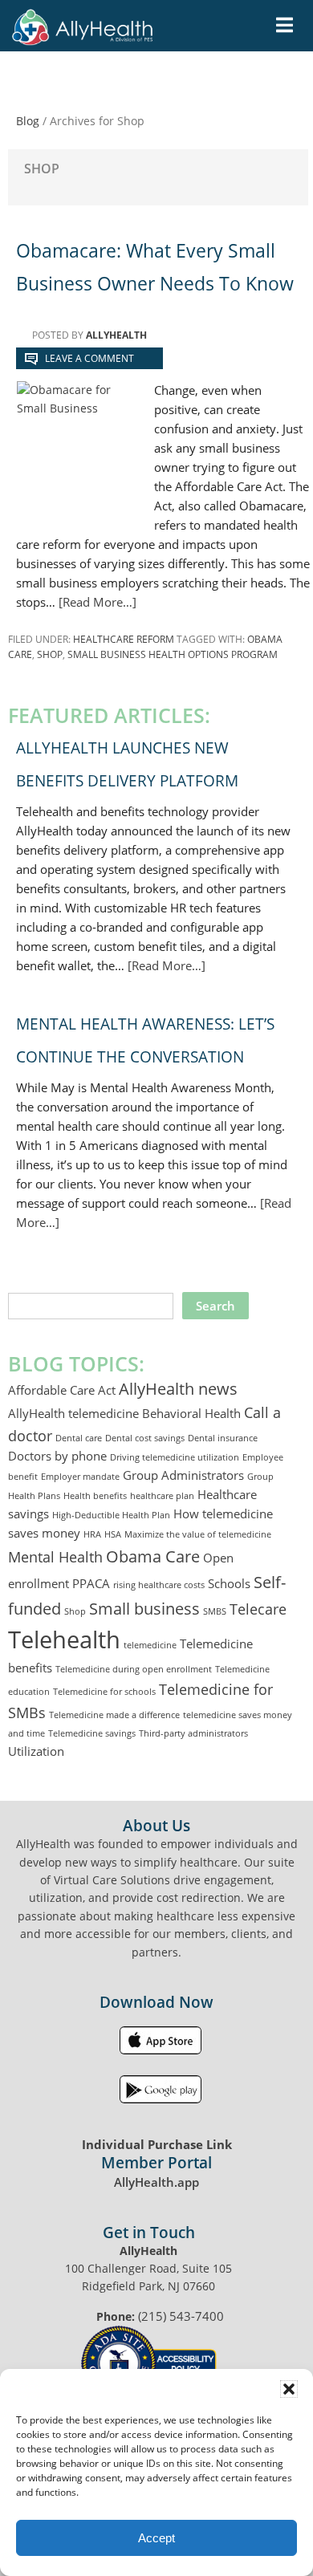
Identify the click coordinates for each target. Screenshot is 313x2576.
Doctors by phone (57, 1456)
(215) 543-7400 (181, 2316)
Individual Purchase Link (157, 2144)
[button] (289, 2389)
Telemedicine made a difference (114, 1715)
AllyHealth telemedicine (73, 1413)
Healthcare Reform (124, 639)
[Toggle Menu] (285, 25)
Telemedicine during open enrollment (134, 1669)
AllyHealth (112, 36)
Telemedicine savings (92, 1733)
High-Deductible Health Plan (111, 1515)
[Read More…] (98, 602)
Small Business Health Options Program (173, 654)
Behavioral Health (191, 1413)
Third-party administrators (193, 1733)
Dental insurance (223, 1438)
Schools (229, 1583)
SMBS (215, 1611)
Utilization (36, 1751)
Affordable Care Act (62, 1390)
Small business (144, 1608)
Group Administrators (183, 1475)
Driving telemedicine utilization (175, 1457)
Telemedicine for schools (104, 1692)
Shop (50, 654)
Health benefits (95, 1496)
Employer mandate (80, 1477)
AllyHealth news (178, 1388)
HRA (92, 1534)
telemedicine (150, 1645)
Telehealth (64, 1639)
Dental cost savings (145, 1438)
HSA (113, 1534)
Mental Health (55, 1557)
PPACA (91, 1583)
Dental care (79, 1438)
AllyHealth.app (156, 2182)
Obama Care (153, 1556)
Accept (156, 2538)
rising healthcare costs (159, 1585)
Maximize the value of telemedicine (198, 1534)
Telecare (258, 1609)
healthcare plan (162, 1496)
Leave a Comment (89, 358)
